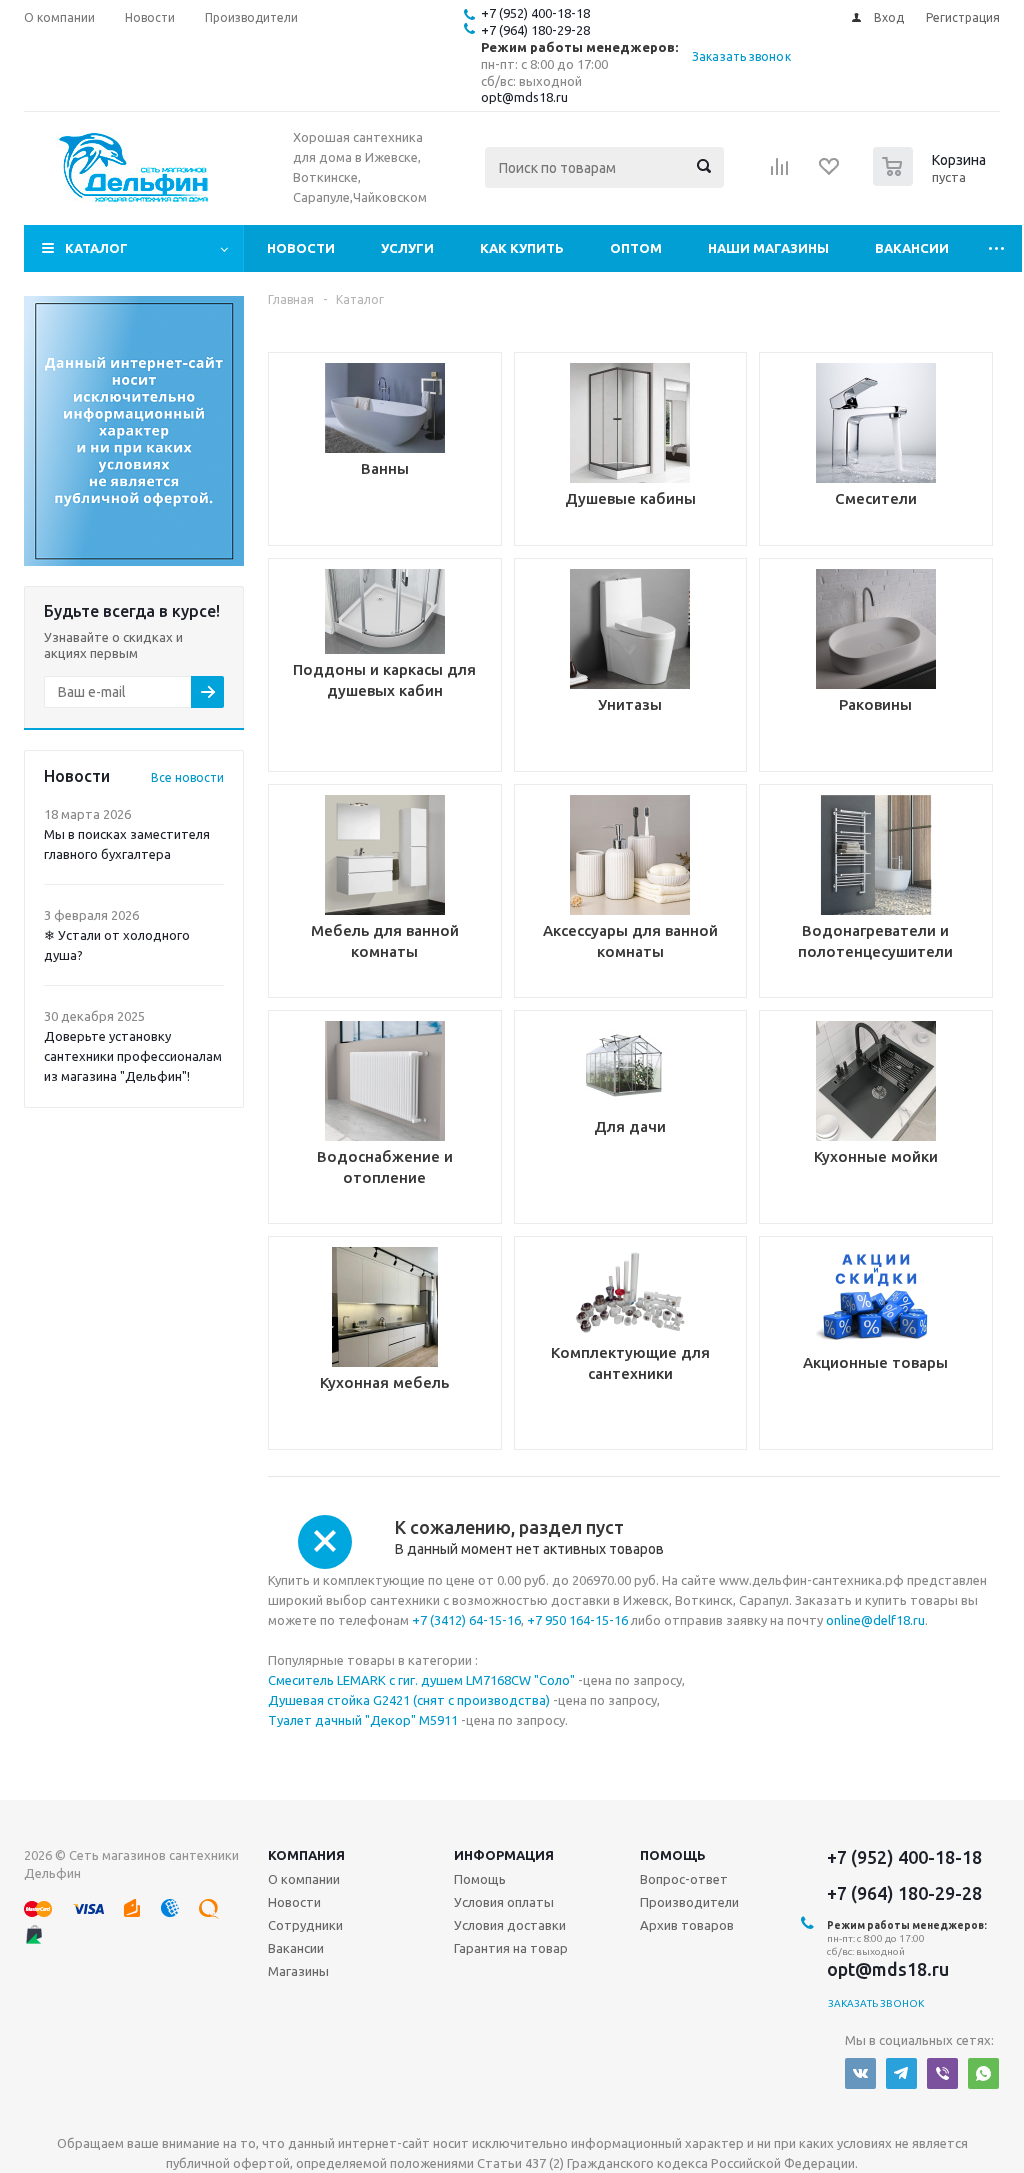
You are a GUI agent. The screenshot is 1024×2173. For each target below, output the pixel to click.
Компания (306, 1855)
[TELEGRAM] (901, 2073)
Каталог (96, 248)
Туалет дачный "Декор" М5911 (363, 1720)
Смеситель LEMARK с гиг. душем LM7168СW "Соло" (421, 1680)
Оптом (636, 248)
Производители (689, 1902)
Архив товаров (687, 1925)
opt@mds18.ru (524, 97)
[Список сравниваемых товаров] (780, 173)
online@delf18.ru (875, 1620)
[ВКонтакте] (860, 2073)
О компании (304, 1879)
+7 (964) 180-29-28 (535, 30)
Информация (504, 1855)
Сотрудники (305, 1925)
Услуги (407, 248)
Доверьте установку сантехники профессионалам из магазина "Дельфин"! (133, 1056)
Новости (301, 248)
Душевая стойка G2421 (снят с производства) (409, 1700)
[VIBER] (942, 2073)
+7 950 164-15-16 (577, 1620)
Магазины (298, 1971)
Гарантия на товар (511, 1948)
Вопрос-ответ (684, 1879)
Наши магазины (768, 248)
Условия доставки (510, 1925)
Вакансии (912, 248)
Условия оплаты (504, 1902)
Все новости (187, 777)
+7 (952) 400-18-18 (535, 13)
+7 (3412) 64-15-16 (466, 1620)
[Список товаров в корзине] (932, 180)
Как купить (522, 248)
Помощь (673, 1855)
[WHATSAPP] (983, 2073)
